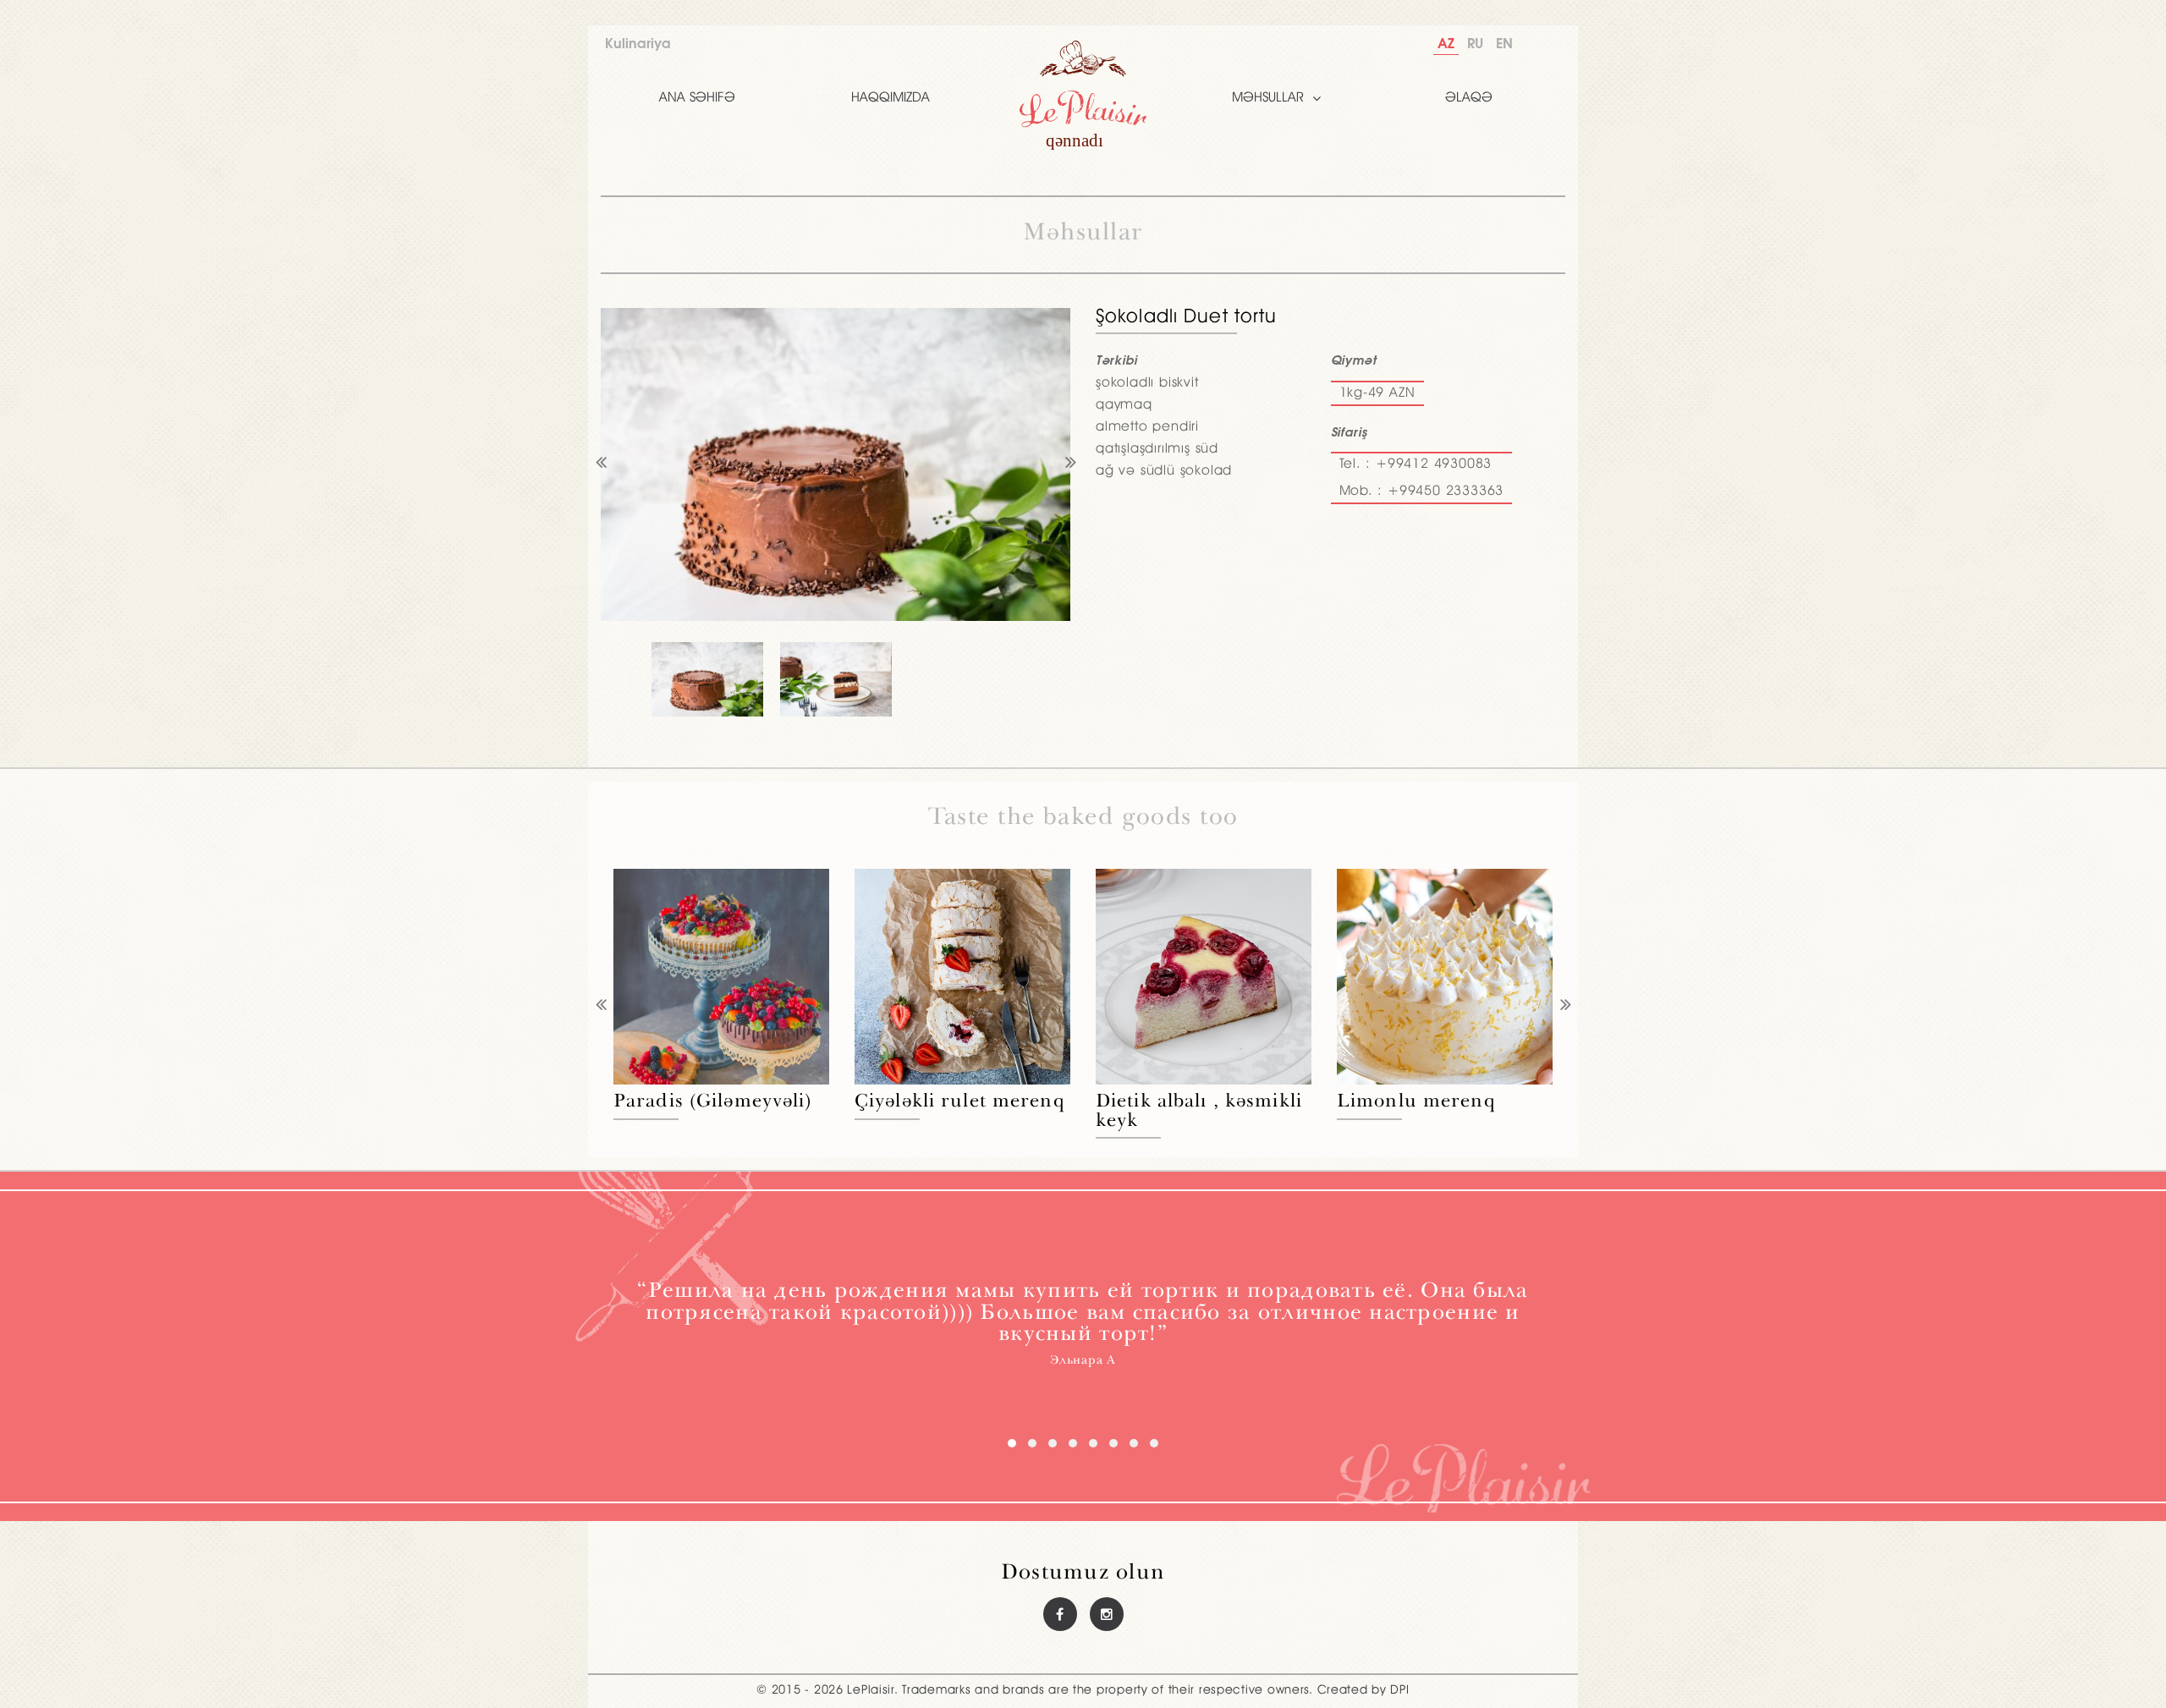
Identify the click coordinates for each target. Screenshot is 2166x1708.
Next (1070, 464)
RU (1475, 44)
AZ (1446, 44)
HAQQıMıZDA (891, 98)
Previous (601, 464)
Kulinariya (638, 44)
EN (1504, 44)
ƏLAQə (1469, 98)
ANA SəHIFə (697, 98)
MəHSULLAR (1268, 98)
